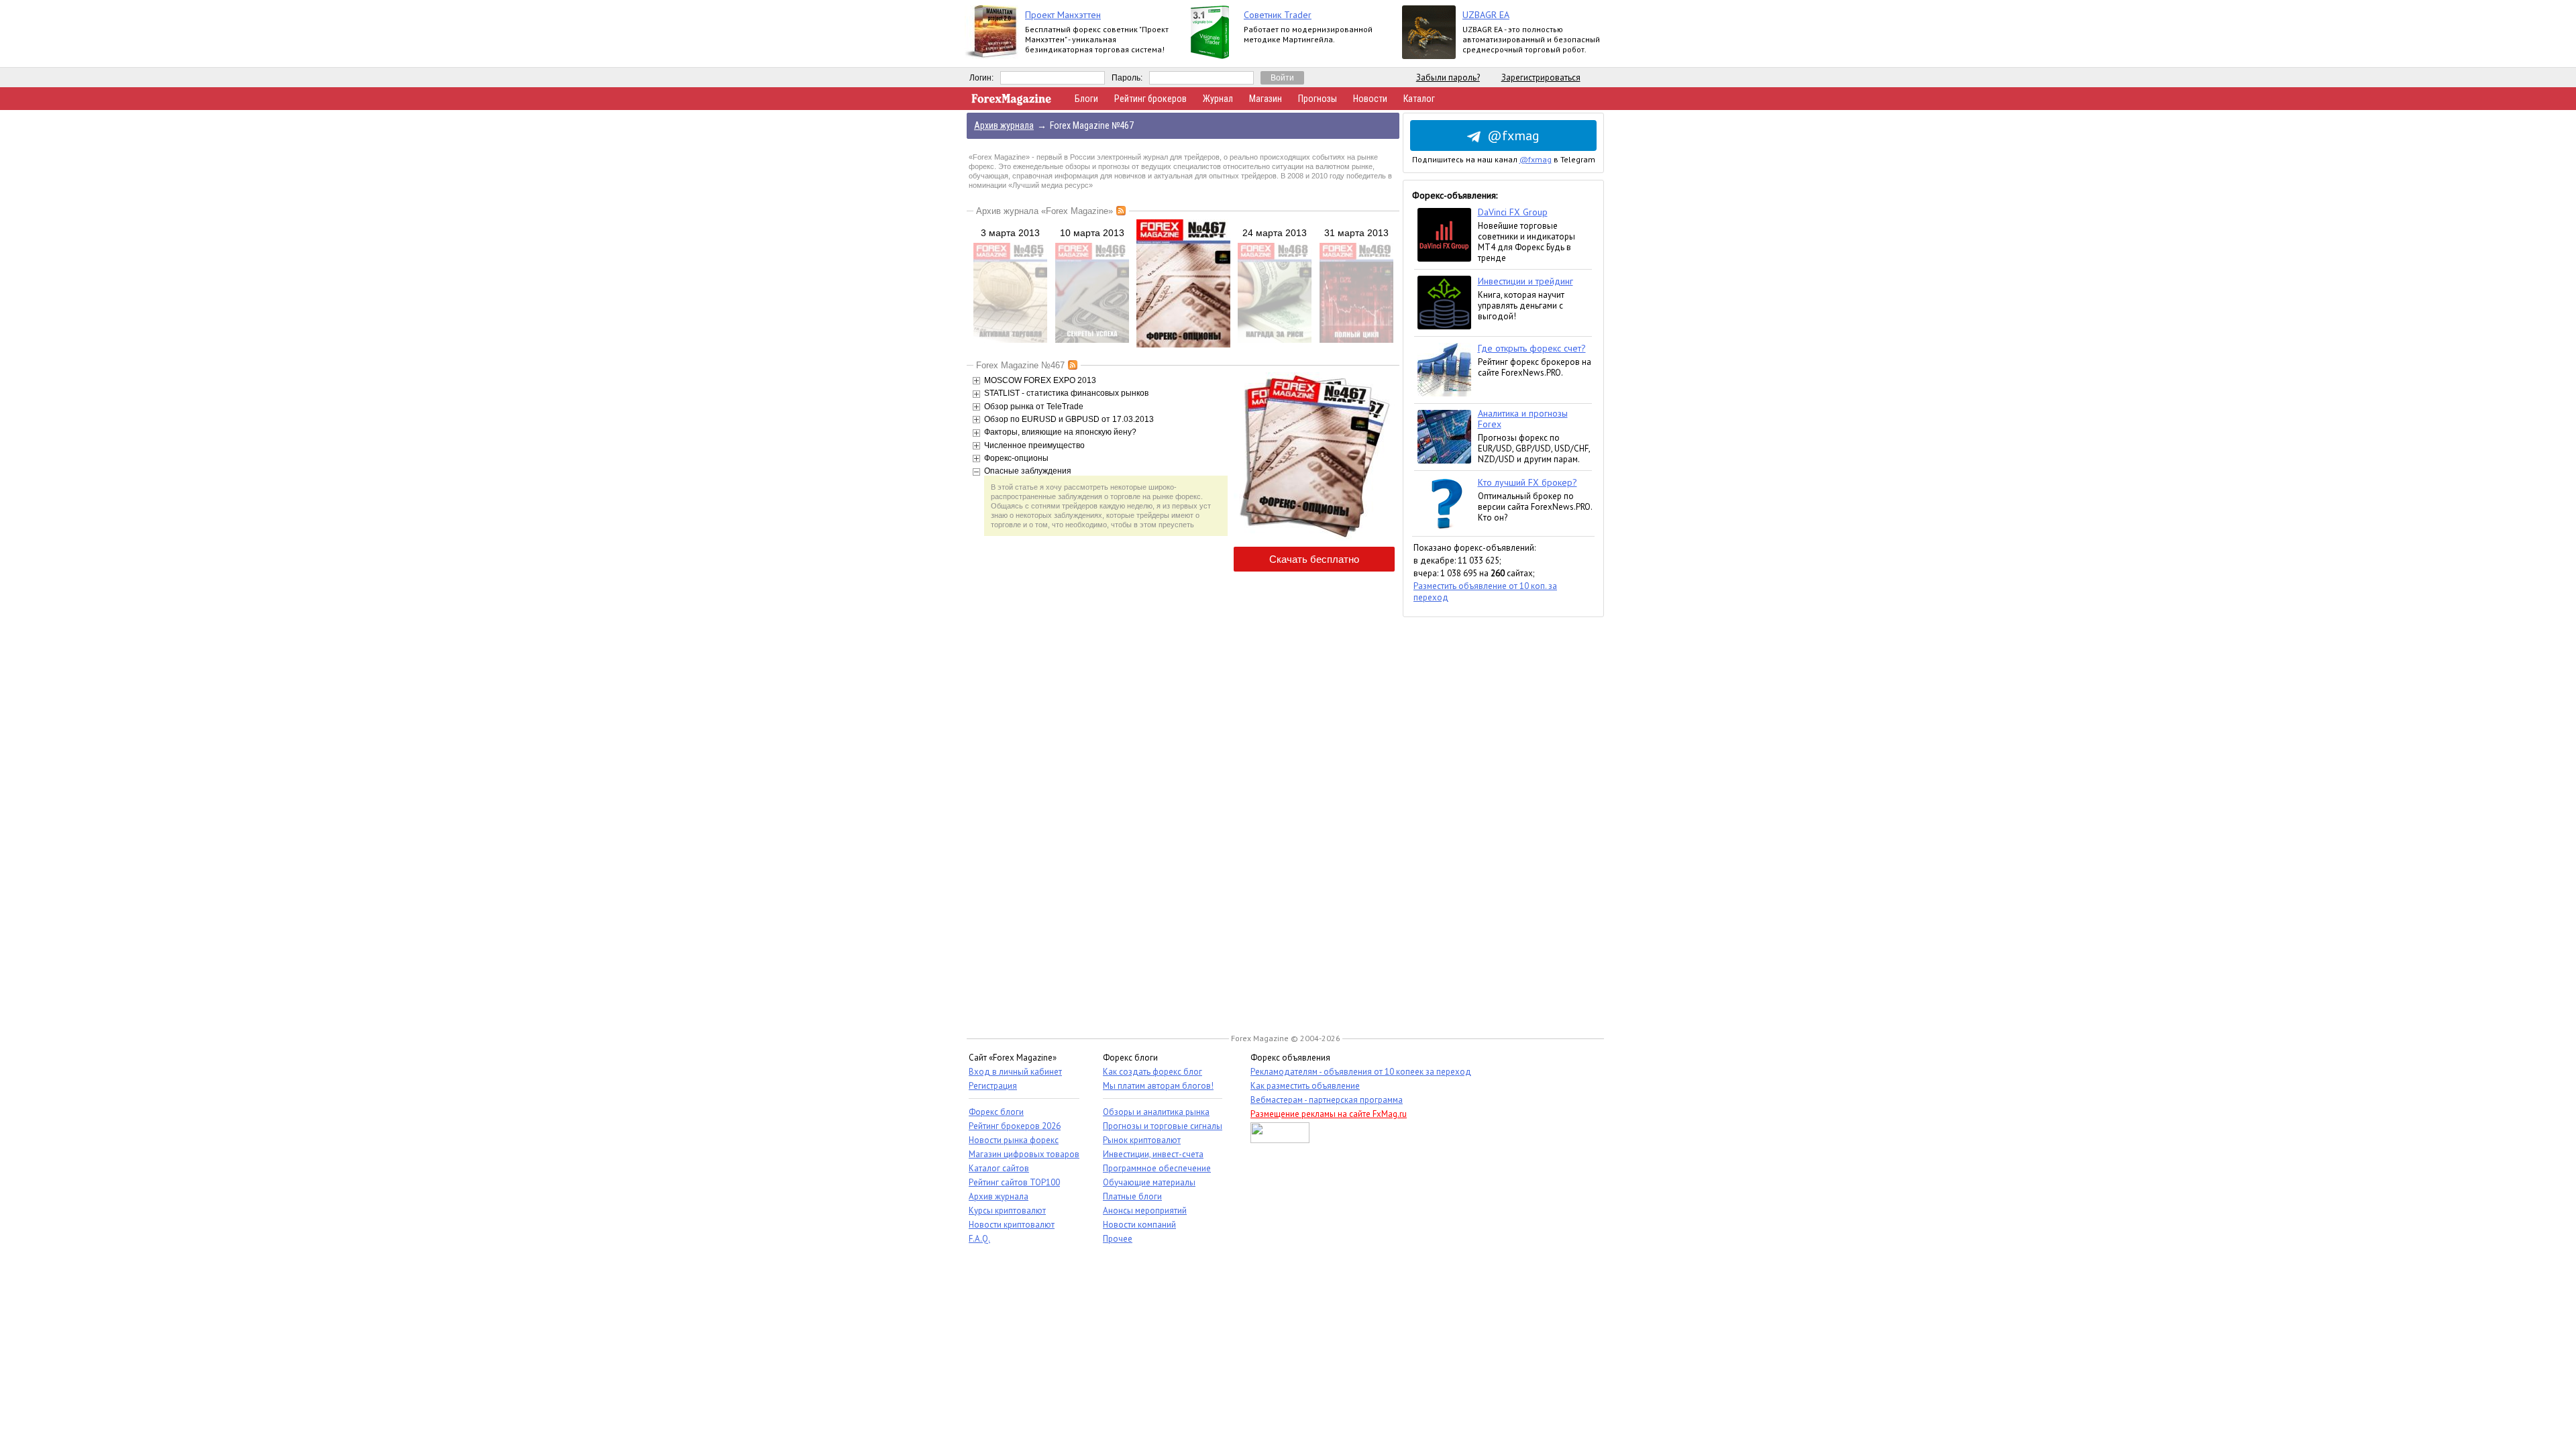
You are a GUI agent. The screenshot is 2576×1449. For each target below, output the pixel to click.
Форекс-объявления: (1455, 195)
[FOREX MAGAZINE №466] (1092, 340)
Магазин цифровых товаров (1024, 1154)
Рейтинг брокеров (1150, 99)
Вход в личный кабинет (1015, 1072)
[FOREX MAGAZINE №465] (1010, 340)
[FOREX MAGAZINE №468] (1275, 340)
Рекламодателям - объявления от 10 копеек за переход (1361, 1072)
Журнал (1218, 99)
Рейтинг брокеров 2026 (1015, 1126)
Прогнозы (1318, 99)
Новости (1370, 99)
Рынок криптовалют (1142, 1140)
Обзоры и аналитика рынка (1156, 1112)
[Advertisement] (1503, 818)
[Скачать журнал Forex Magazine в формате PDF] (1314, 539)
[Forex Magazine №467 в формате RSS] (1073, 365)
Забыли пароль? (1448, 77)
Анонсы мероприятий (1145, 1211)
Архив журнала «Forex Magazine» (1044, 211)
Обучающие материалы (1149, 1182)
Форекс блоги (996, 1112)
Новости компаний (1139, 1225)
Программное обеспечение (1157, 1168)
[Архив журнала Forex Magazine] (1121, 211)
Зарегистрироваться (1541, 77)
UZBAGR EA (1486, 15)
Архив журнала (999, 1196)
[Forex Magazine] (1012, 102)
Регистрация (993, 1086)
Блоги (1086, 99)
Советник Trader (1278, 15)
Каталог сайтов (999, 1168)
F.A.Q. (979, 1239)
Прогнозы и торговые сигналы (1163, 1126)
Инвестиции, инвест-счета (1153, 1154)
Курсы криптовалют (1007, 1211)
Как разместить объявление (1305, 1086)
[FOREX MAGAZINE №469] (1356, 340)
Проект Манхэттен (1063, 15)
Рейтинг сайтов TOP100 (1014, 1182)
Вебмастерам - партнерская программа (1327, 1100)
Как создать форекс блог (1152, 1072)
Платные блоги (1132, 1196)
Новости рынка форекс (1014, 1140)
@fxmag (1513, 136)
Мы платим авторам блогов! (1158, 1086)
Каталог (1419, 99)
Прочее (1118, 1239)
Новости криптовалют (1012, 1225)
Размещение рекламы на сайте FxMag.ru (1329, 1114)
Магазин (1266, 99)
